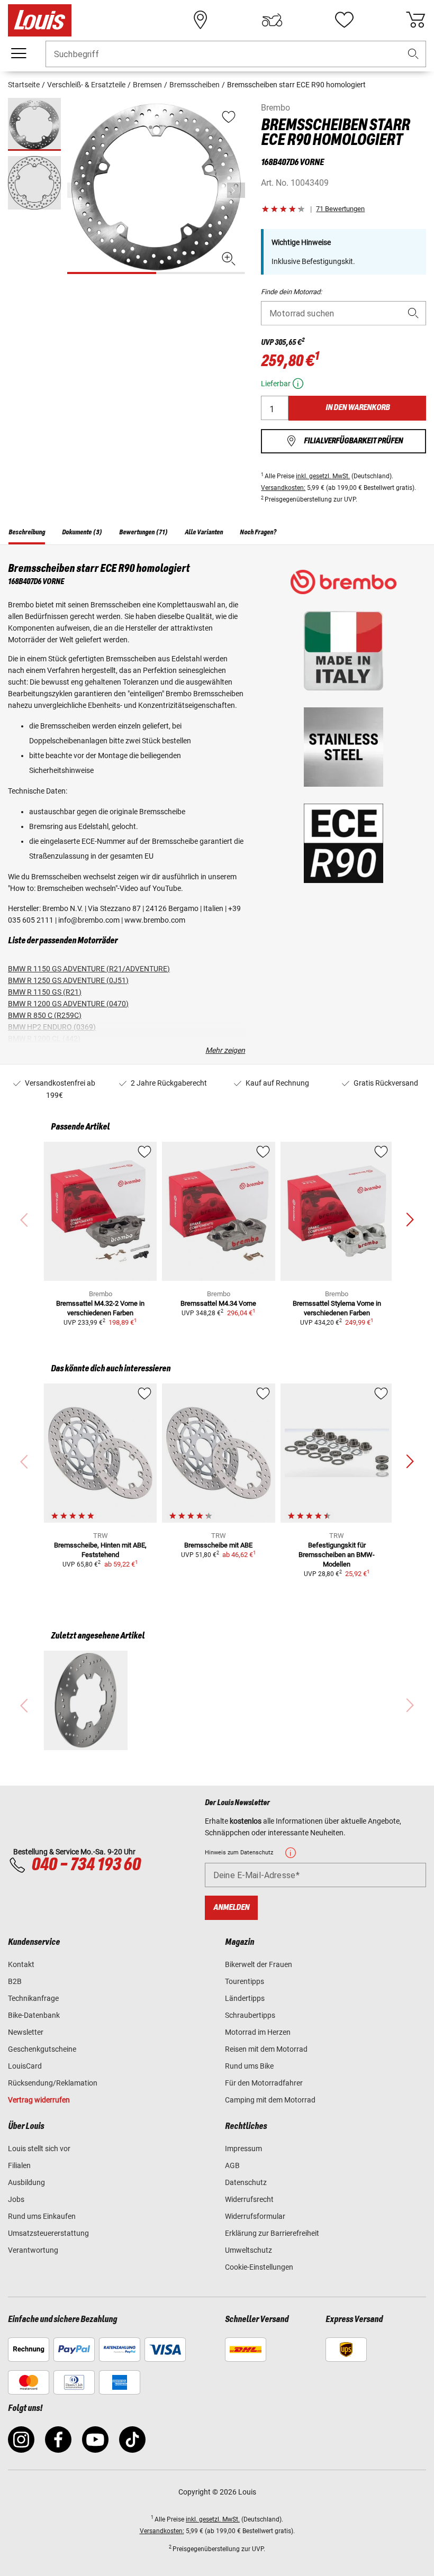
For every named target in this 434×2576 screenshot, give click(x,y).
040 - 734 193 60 (86, 1865)
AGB (232, 2165)
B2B (15, 1981)
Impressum (243, 2149)
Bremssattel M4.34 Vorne (218, 1303)
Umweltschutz (248, 2250)
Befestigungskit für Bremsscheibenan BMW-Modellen (337, 1555)
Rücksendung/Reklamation (53, 2083)
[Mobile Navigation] (19, 53)
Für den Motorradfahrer (264, 2083)
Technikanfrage (33, 1998)
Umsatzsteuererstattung (48, 2233)
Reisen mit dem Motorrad (266, 2049)
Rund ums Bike (249, 2066)
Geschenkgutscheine (42, 2049)
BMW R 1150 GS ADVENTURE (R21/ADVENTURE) (89, 969)
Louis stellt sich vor (39, 2149)
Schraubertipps (250, 2015)
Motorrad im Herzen (258, 2032)
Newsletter (26, 2032)
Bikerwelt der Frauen (259, 1964)
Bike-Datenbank (34, 2015)
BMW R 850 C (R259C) (45, 1015)
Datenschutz (246, 2182)
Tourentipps (245, 1981)
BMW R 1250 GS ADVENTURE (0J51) (68, 980)
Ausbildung (26, 2182)
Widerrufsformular (255, 2216)
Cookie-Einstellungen (259, 2267)
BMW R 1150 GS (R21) (45, 992)
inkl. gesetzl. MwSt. (323, 476)
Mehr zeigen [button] (225, 1050)
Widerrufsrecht (249, 2199)
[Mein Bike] (272, 20)
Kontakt (21, 1964)
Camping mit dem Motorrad (270, 2100)
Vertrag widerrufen (39, 2100)
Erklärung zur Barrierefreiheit (272, 2233)
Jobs (16, 2199)
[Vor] (236, 190)
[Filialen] (201, 20)
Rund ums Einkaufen (42, 2216)
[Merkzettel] (344, 20)
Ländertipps (245, 1998)
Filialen (19, 2165)
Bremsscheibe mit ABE (218, 1545)
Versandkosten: (283, 488)
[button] (413, 54)
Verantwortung (33, 2250)
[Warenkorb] (415, 20)
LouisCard (25, 2066)
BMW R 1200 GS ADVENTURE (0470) (68, 1004)
